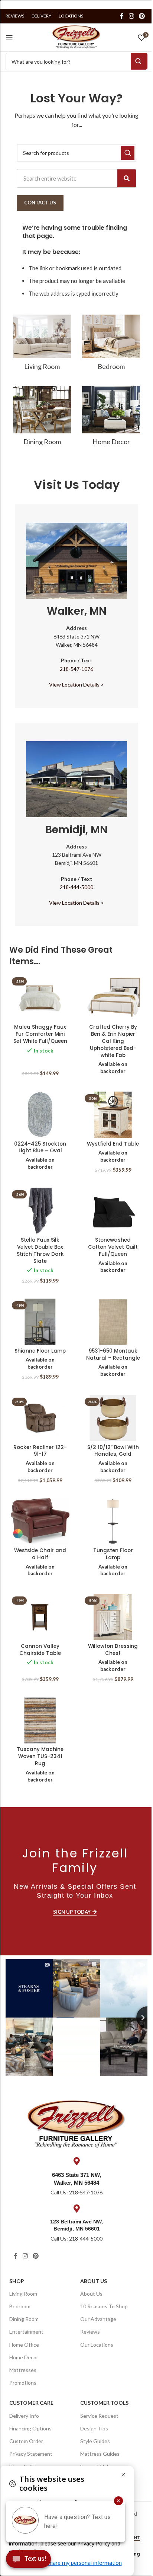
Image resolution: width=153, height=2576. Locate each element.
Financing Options (30, 2428)
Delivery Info (24, 2416)
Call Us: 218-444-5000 (76, 2239)
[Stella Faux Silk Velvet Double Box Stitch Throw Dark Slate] (40, 1211)
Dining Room (24, 2319)
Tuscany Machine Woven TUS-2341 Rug (40, 1756)
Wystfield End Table (113, 1144)
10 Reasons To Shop (104, 2306)
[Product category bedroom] (111, 345)
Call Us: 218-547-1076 (76, 2192)
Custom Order (26, 2441)
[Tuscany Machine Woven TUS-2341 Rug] (40, 1721)
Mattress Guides (100, 2454)
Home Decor (24, 2357)
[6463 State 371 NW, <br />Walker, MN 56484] (76, 2161)
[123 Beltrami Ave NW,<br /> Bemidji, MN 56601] (76, 2209)
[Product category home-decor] (111, 418)
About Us (94, 2281)
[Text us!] (28, 2561)
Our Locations (97, 2345)
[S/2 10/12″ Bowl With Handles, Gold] (113, 1418)
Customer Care (31, 2403)
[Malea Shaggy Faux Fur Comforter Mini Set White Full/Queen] (40, 998)
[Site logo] (76, 36)
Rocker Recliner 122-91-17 (40, 1451)
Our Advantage (98, 2319)
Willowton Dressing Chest (113, 1650)
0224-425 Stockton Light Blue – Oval (40, 1147)
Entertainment (26, 2332)
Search (139, 61)
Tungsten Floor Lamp (113, 1554)
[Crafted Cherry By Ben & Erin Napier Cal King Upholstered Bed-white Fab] (113, 998)
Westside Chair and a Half (40, 1554)
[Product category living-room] (42, 345)
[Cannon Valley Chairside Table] (40, 1617)
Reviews (90, 2332)
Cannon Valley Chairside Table (40, 1650)
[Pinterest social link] (142, 16)
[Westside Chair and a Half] (40, 1521)
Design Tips (94, 2428)
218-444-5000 (76, 887)
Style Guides (95, 2441)
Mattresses (23, 2370)
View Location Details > (76, 684)
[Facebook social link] (122, 16)
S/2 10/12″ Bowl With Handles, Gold (113, 1451)
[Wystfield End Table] (113, 1115)
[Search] (127, 178)
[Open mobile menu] (9, 38)
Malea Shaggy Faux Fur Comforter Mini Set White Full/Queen (40, 1034)
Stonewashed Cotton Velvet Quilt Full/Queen (113, 1247)
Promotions (23, 2383)
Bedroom (20, 2306)
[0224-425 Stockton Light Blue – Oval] (40, 1115)
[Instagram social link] (131, 16)
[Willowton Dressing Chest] (113, 1617)
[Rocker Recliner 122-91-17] (40, 1418)
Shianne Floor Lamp (40, 1351)
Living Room (23, 2294)
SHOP (17, 2281)
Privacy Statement (31, 2454)
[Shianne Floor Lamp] (40, 1322)
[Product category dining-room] (42, 418)
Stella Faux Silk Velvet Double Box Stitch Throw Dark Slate (40, 1251)
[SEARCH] (128, 153)
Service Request (99, 2416)
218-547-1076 (76, 669)
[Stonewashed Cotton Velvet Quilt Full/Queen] (113, 1211)
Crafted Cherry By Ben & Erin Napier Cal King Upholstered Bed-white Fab (113, 1041)
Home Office (24, 2345)
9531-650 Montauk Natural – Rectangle (113, 1354)
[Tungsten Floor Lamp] (113, 1521)
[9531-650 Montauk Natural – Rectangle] (113, 1322)
